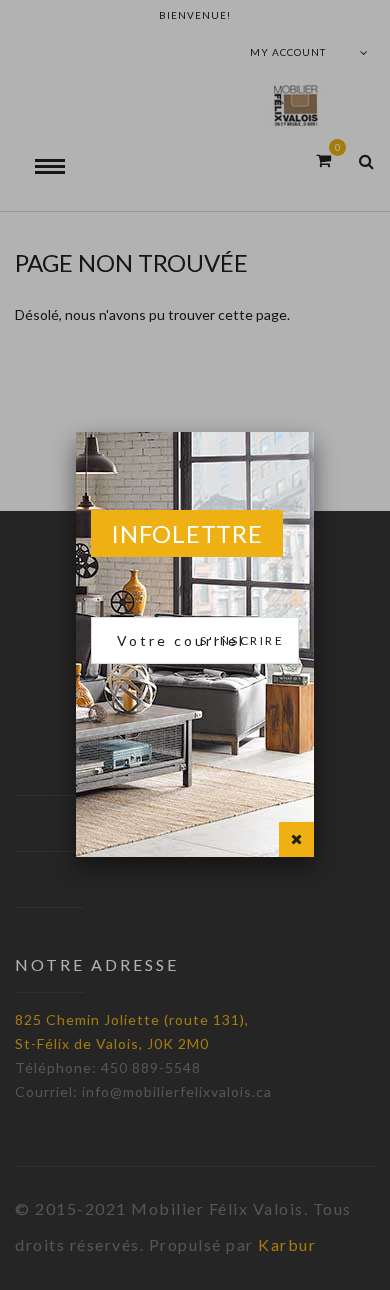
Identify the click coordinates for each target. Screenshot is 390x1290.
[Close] (296, 839)
